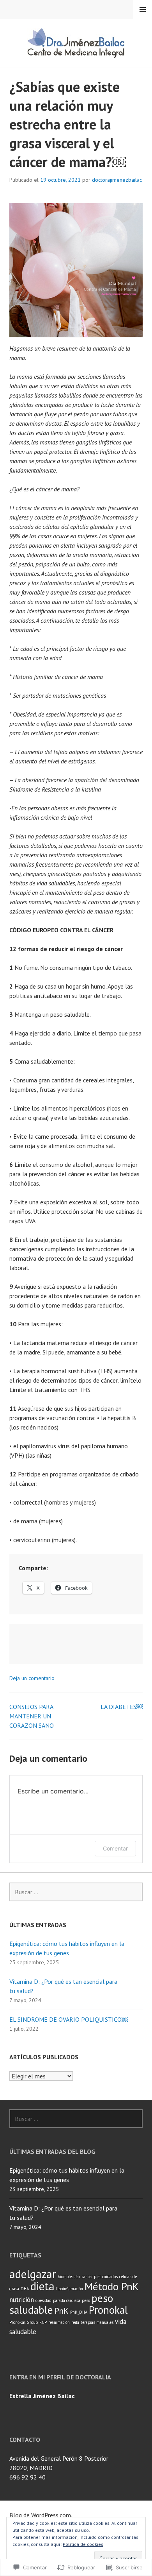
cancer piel (91, 2277)
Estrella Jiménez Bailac (42, 2396)
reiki (75, 2322)
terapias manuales (97, 2322)
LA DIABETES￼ (122, 1707)
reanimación (59, 2322)
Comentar (115, 1848)
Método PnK (112, 2286)
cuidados (110, 2277)
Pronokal (108, 2310)
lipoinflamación (70, 2289)
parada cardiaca (67, 2300)
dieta (42, 2286)
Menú (143, 9)
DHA (25, 2289)
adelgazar (33, 2274)
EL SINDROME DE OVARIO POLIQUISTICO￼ (69, 2019)
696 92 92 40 (27, 2477)
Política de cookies (83, 2544)
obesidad (43, 2300)
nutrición (22, 2300)
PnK (62, 2311)
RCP (43, 2322)
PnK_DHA (79, 2312)
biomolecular (69, 2277)
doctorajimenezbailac (117, 180)
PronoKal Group (24, 2322)
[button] (76, 270)
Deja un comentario (32, 1678)
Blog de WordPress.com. (41, 2515)
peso (86, 2300)
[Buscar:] (76, 1892)
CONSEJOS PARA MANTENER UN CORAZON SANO (32, 1716)
